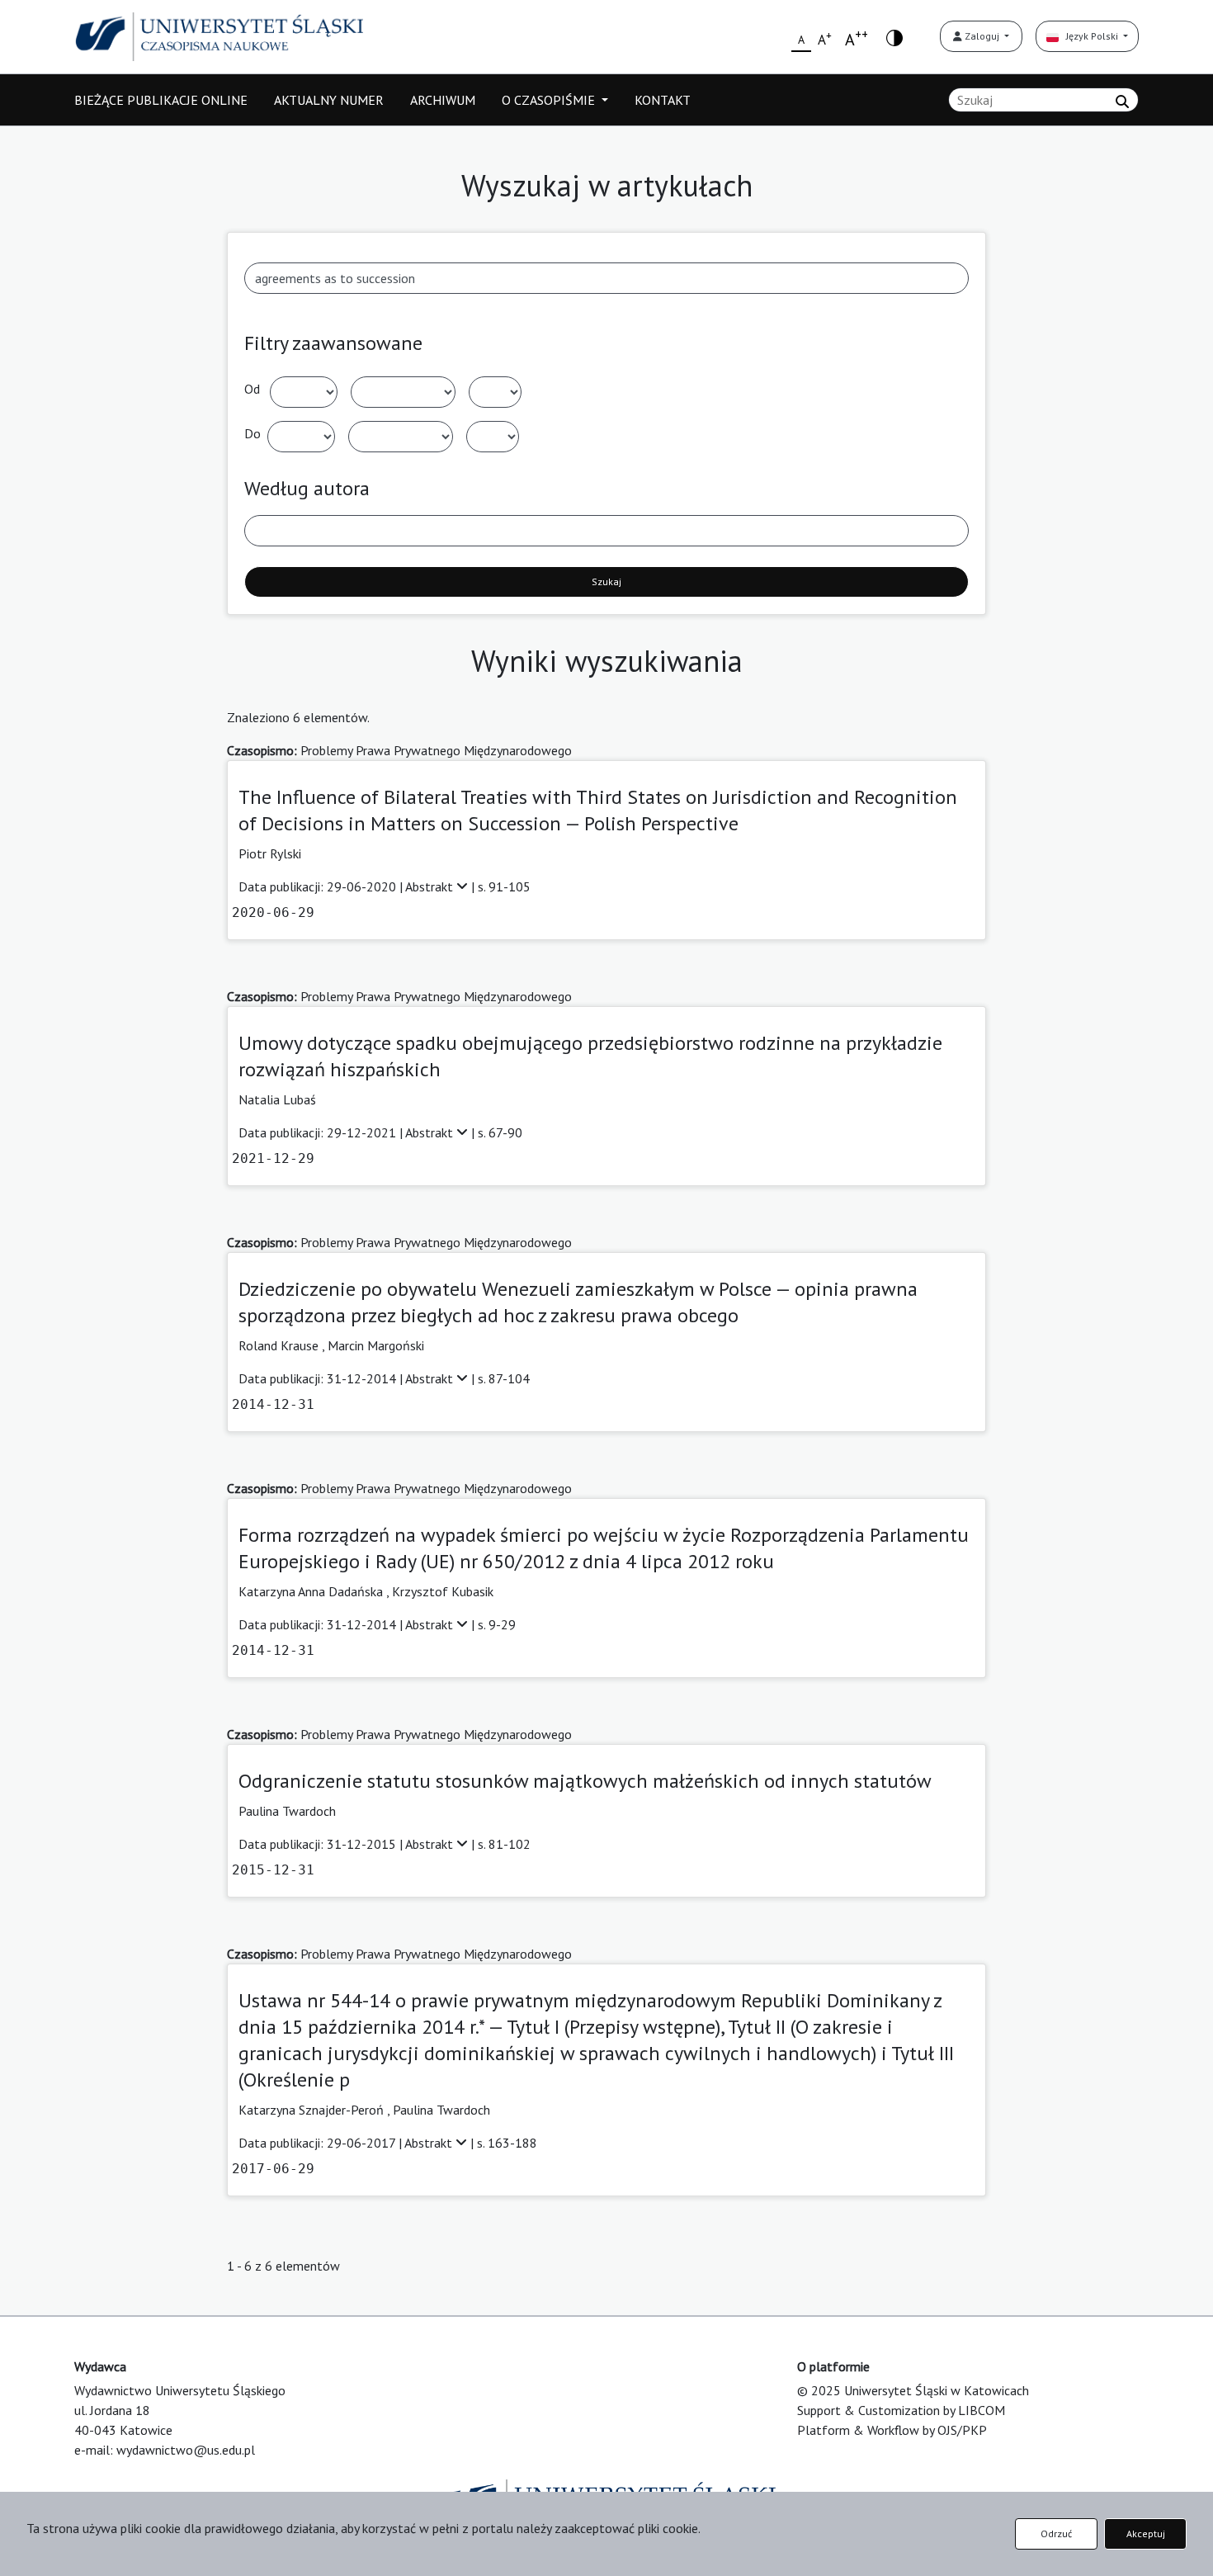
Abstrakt (431, 886)
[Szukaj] (1122, 102)
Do (253, 433)
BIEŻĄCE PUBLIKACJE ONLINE (161, 100)
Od (252, 389)
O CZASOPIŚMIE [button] (550, 100)
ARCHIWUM (443, 100)
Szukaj (606, 581)
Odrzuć (1056, 2533)
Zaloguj (982, 36)
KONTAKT (663, 100)
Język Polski (1090, 36)
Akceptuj (1146, 2533)
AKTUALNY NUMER (329, 100)
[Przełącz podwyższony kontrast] (894, 37)
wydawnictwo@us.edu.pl (186, 2450)
